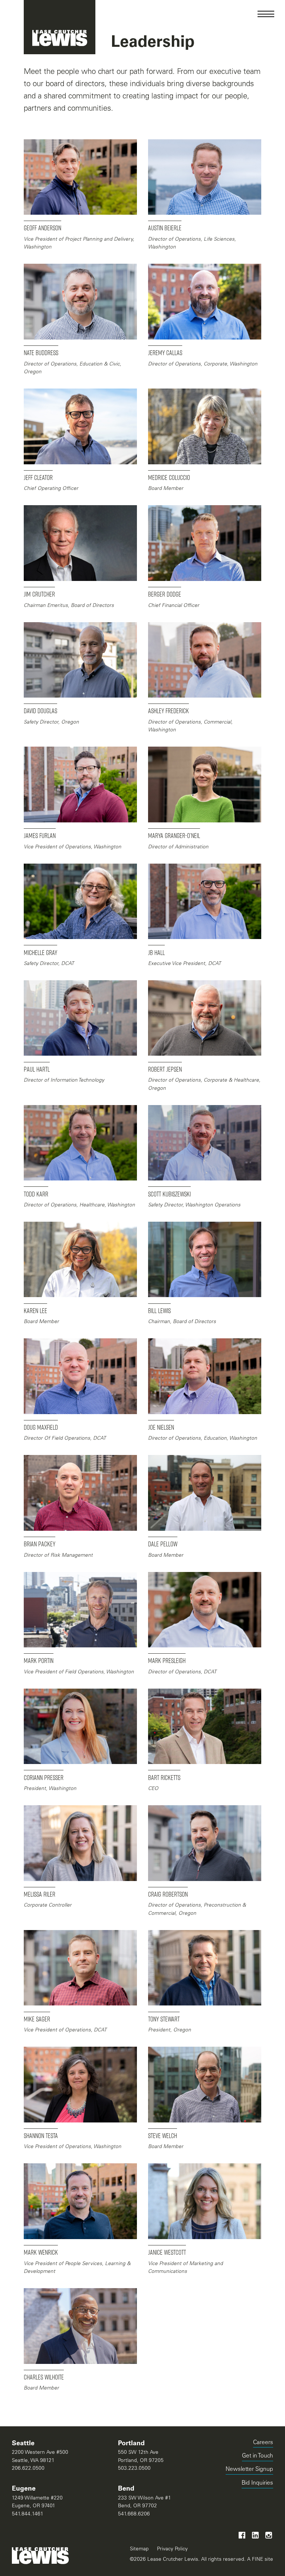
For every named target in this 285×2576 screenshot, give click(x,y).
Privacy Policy (172, 2549)
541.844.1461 (28, 2514)
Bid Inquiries (257, 2484)
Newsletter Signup (249, 2470)
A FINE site (259, 2559)
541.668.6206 (134, 2514)
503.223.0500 (134, 2469)
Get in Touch (258, 2456)
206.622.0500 (28, 2469)
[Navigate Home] (60, 27)
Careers (263, 2443)
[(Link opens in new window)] (242, 2535)
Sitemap (139, 2549)
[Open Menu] (266, 14)
